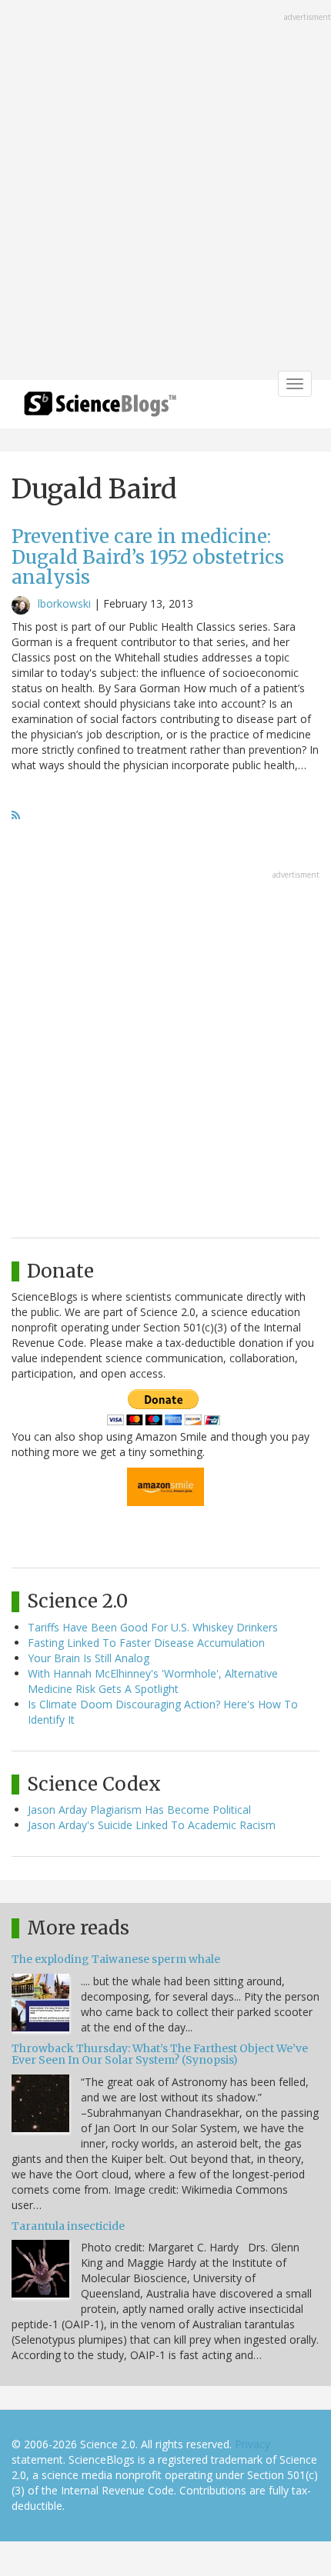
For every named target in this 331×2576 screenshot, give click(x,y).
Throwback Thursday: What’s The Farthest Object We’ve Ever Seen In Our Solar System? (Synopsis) (160, 2054)
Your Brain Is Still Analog (89, 1658)
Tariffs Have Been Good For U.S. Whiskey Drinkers (153, 1627)
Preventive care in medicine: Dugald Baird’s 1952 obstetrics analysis (148, 557)
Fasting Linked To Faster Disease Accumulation (146, 1643)
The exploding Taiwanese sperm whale (116, 1959)
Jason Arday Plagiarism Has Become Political (139, 1810)
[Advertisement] (165, 192)
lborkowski (64, 603)
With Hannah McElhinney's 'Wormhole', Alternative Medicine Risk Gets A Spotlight (153, 1681)
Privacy (252, 2444)
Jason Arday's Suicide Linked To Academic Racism (152, 1825)
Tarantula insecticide (68, 2226)
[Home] (100, 409)
